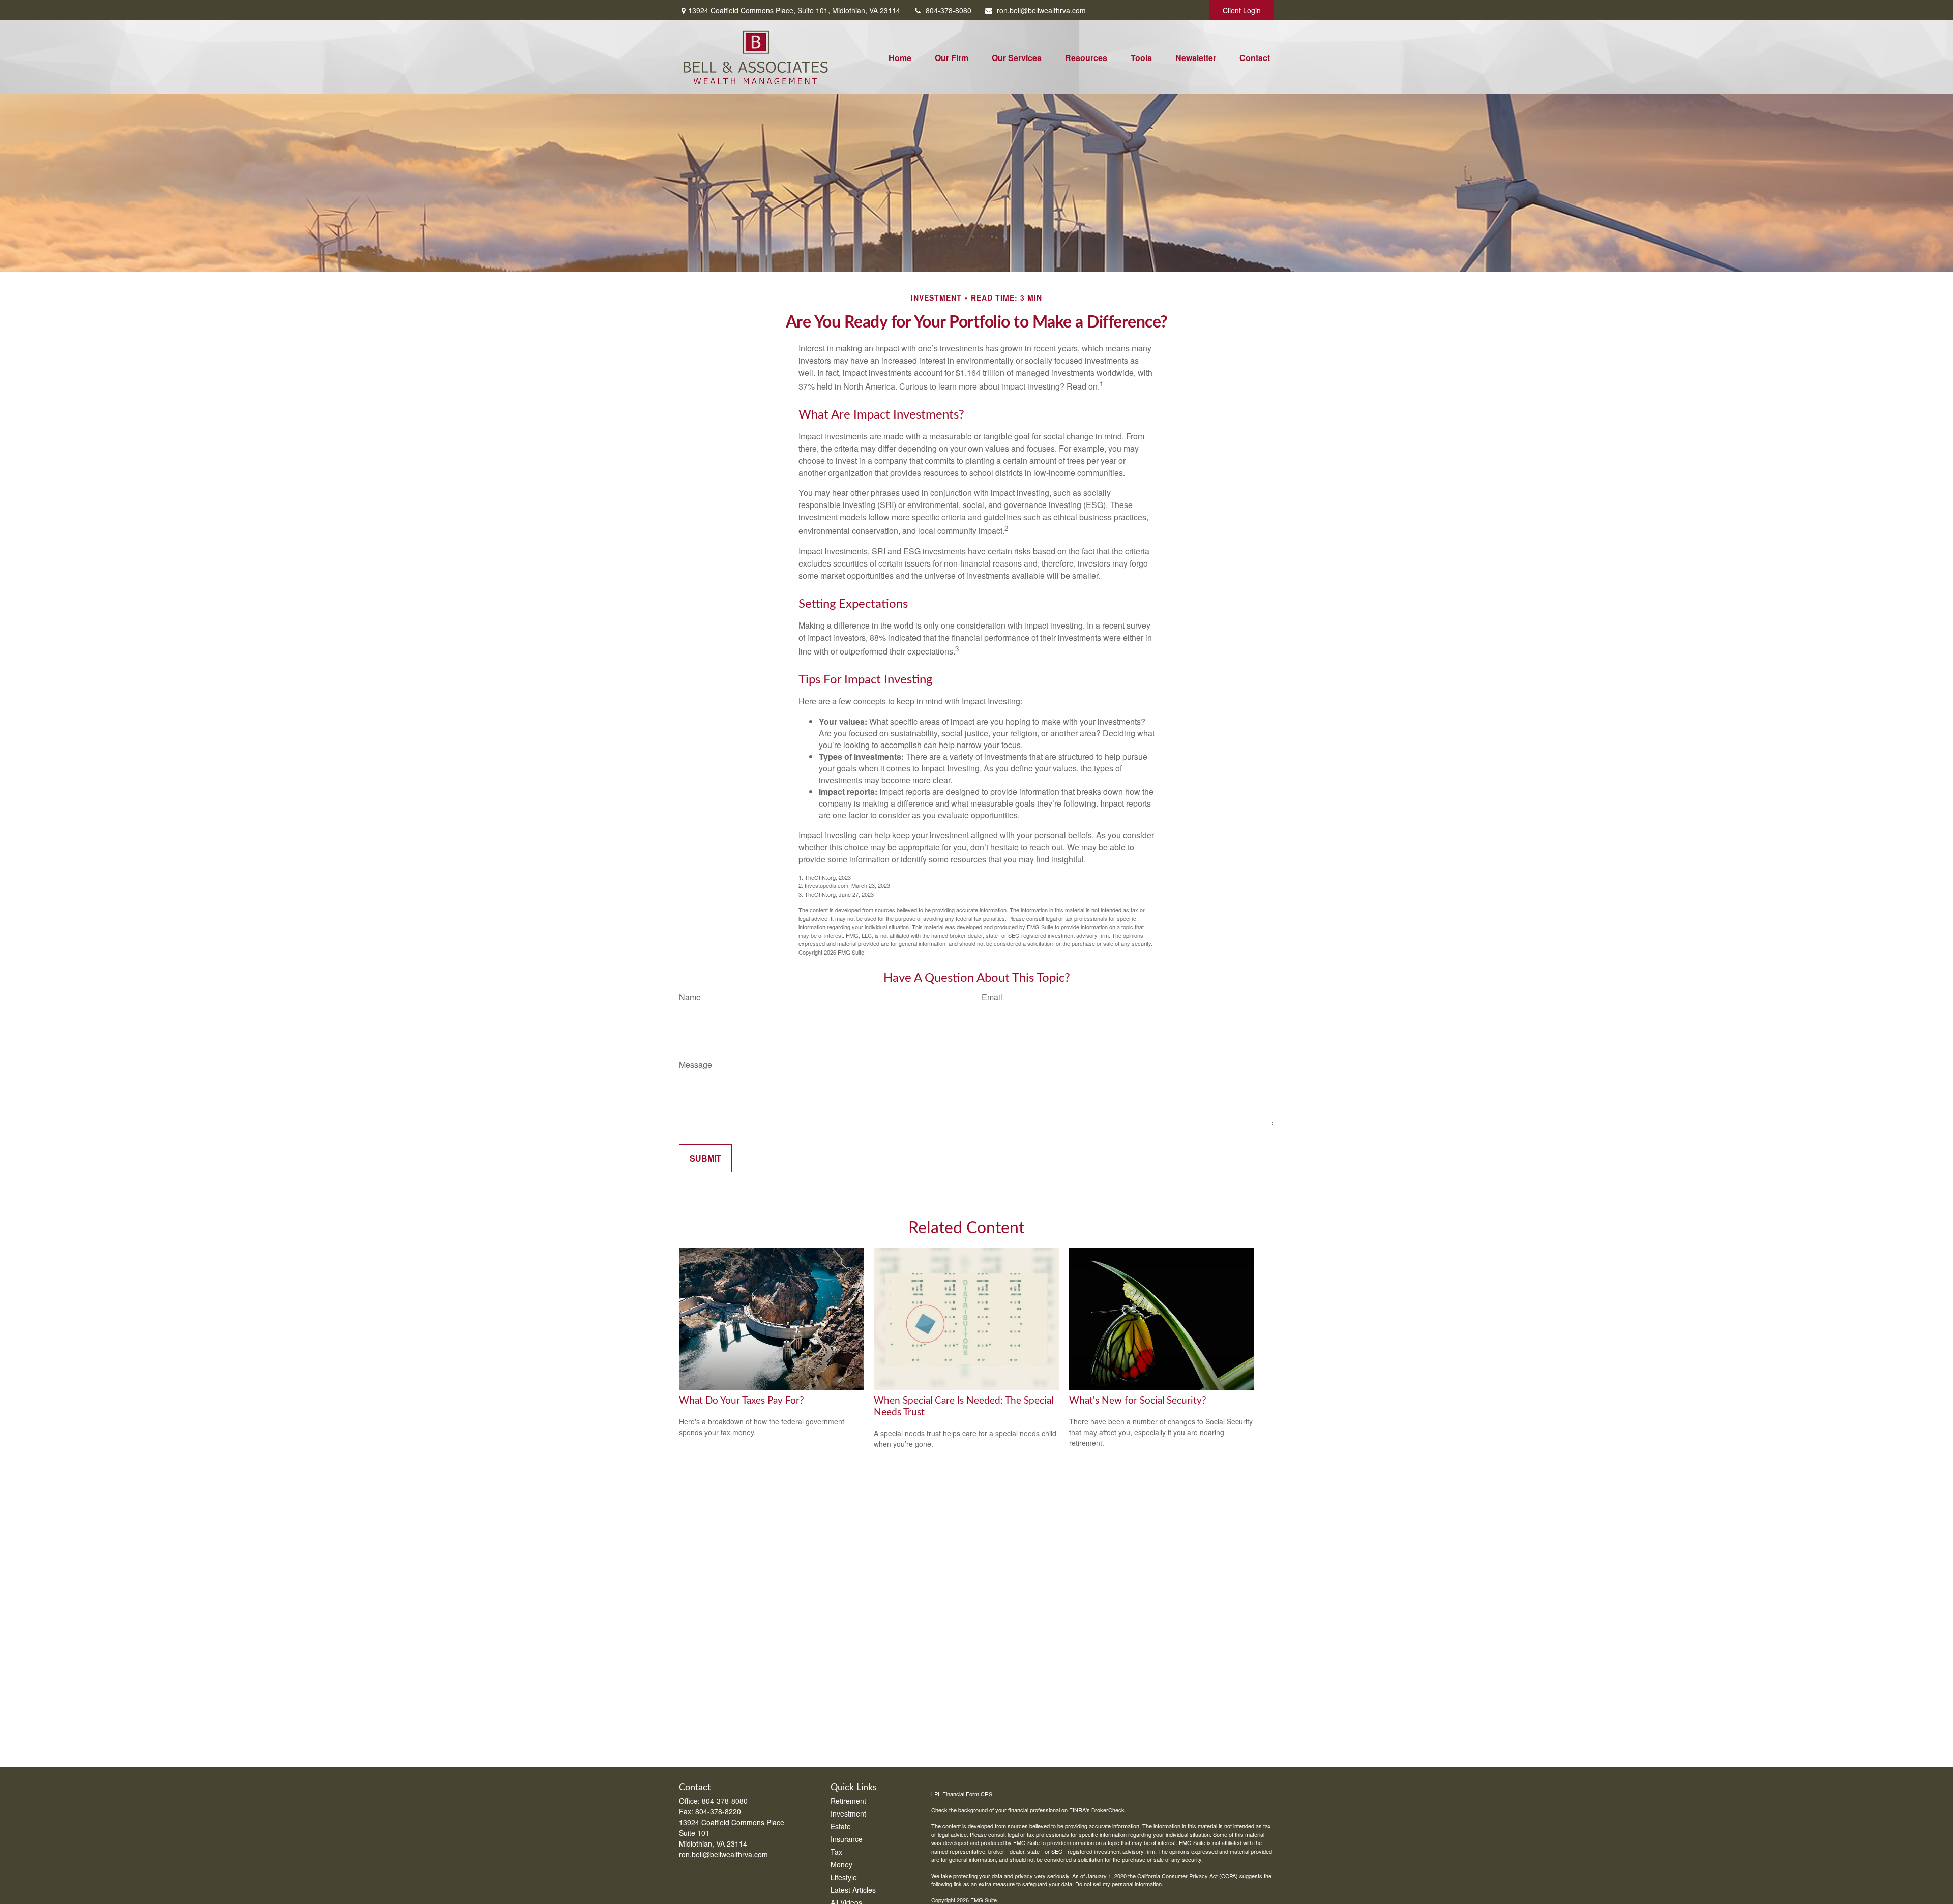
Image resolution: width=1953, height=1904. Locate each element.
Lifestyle (844, 1877)
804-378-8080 (949, 10)
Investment (848, 1813)
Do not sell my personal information (1118, 1884)
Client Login (1242, 10)
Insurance (847, 1839)
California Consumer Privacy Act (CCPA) (1188, 1876)
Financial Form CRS (967, 1794)
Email (992, 997)
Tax (836, 1852)
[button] (900, 57)
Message (696, 1065)
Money (841, 1864)
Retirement (848, 1801)
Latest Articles (853, 1890)
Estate (841, 1826)
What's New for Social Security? (1138, 1401)
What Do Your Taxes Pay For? (742, 1401)
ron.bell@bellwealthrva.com (1041, 10)
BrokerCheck (1108, 1810)
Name (690, 997)
